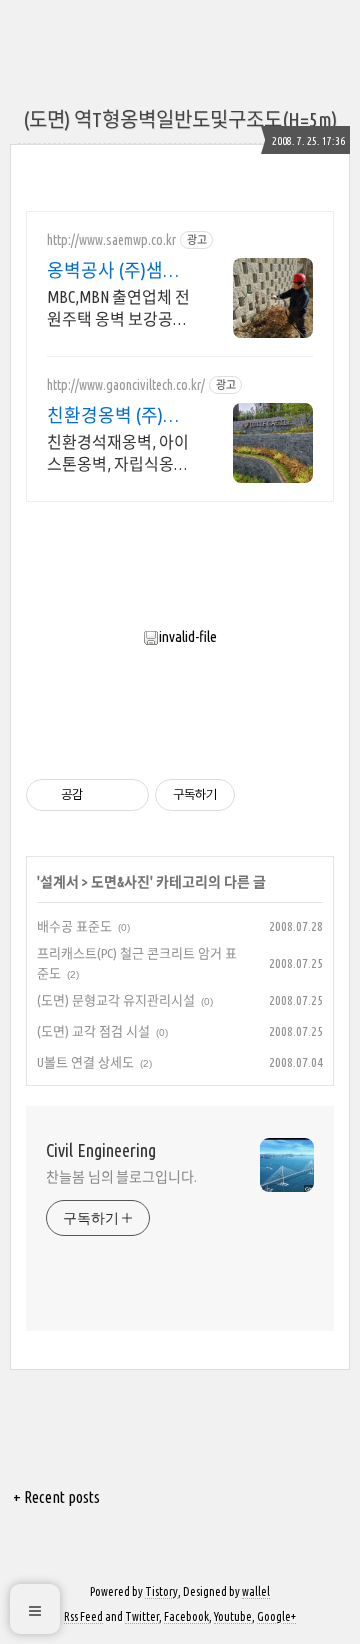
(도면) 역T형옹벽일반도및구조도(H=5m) (180, 119)
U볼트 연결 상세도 (85, 1062)
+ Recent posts (56, 1497)
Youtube (233, 1616)
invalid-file (188, 636)
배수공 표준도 (74, 926)
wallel (256, 1591)
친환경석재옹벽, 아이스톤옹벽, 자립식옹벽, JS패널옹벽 (120, 454)
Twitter (142, 1616)
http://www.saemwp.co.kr (111, 240)
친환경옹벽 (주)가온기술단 (113, 416)
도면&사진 (120, 882)
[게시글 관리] (126, 795)
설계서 (59, 882)
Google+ (276, 1616)
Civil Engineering (101, 1150)
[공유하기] (101, 795)
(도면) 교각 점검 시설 (93, 1031)
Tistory (161, 1591)
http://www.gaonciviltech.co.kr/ (126, 385)
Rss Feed (83, 1616)
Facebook (186, 1616)
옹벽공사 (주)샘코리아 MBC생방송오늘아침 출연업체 (115, 271)
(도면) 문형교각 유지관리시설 (116, 1000)
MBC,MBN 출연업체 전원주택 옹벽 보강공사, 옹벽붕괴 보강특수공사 (119, 309)
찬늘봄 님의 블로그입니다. (121, 1177)
